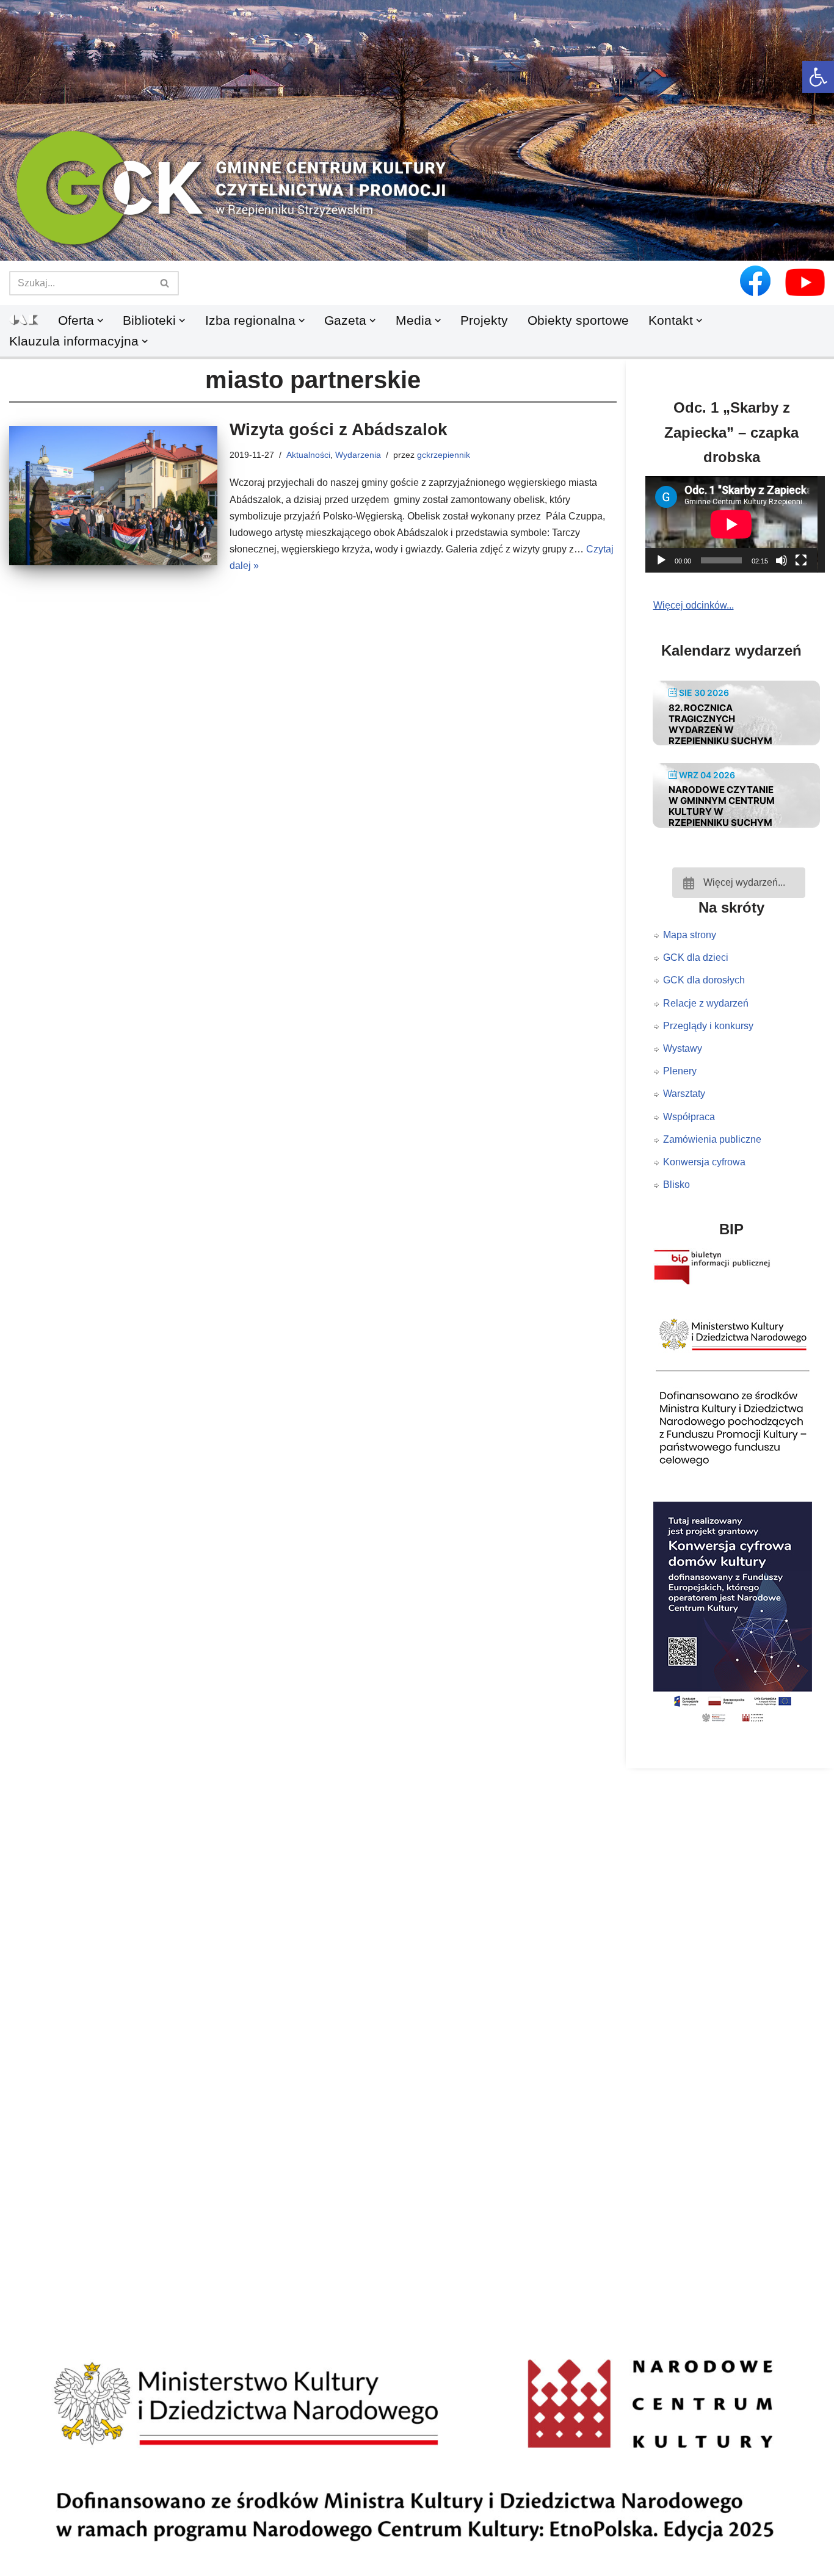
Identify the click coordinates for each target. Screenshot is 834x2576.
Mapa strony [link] (690, 935)
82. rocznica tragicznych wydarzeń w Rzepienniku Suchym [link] (720, 724)
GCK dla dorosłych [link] (704, 980)
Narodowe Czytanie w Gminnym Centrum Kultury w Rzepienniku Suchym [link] (722, 806)
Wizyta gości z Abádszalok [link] (339, 429)
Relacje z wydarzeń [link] (706, 1003)
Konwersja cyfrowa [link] (704, 1162)
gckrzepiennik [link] (444, 455)
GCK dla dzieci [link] (696, 957)
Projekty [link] (484, 320)
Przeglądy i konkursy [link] (708, 1026)
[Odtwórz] (661, 560)
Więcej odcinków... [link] (694, 605)
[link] (818, 77)
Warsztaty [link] (684, 1094)
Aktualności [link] (308, 455)
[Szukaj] (165, 283)
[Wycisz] (781, 560)
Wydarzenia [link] (358, 455)
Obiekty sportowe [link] (578, 320)
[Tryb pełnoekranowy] (801, 560)
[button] (417, 241)
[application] (739, 524)
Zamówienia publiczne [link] (712, 1139)
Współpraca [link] (689, 1117)
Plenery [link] (680, 1071)
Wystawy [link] (683, 1048)
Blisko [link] (676, 1185)
